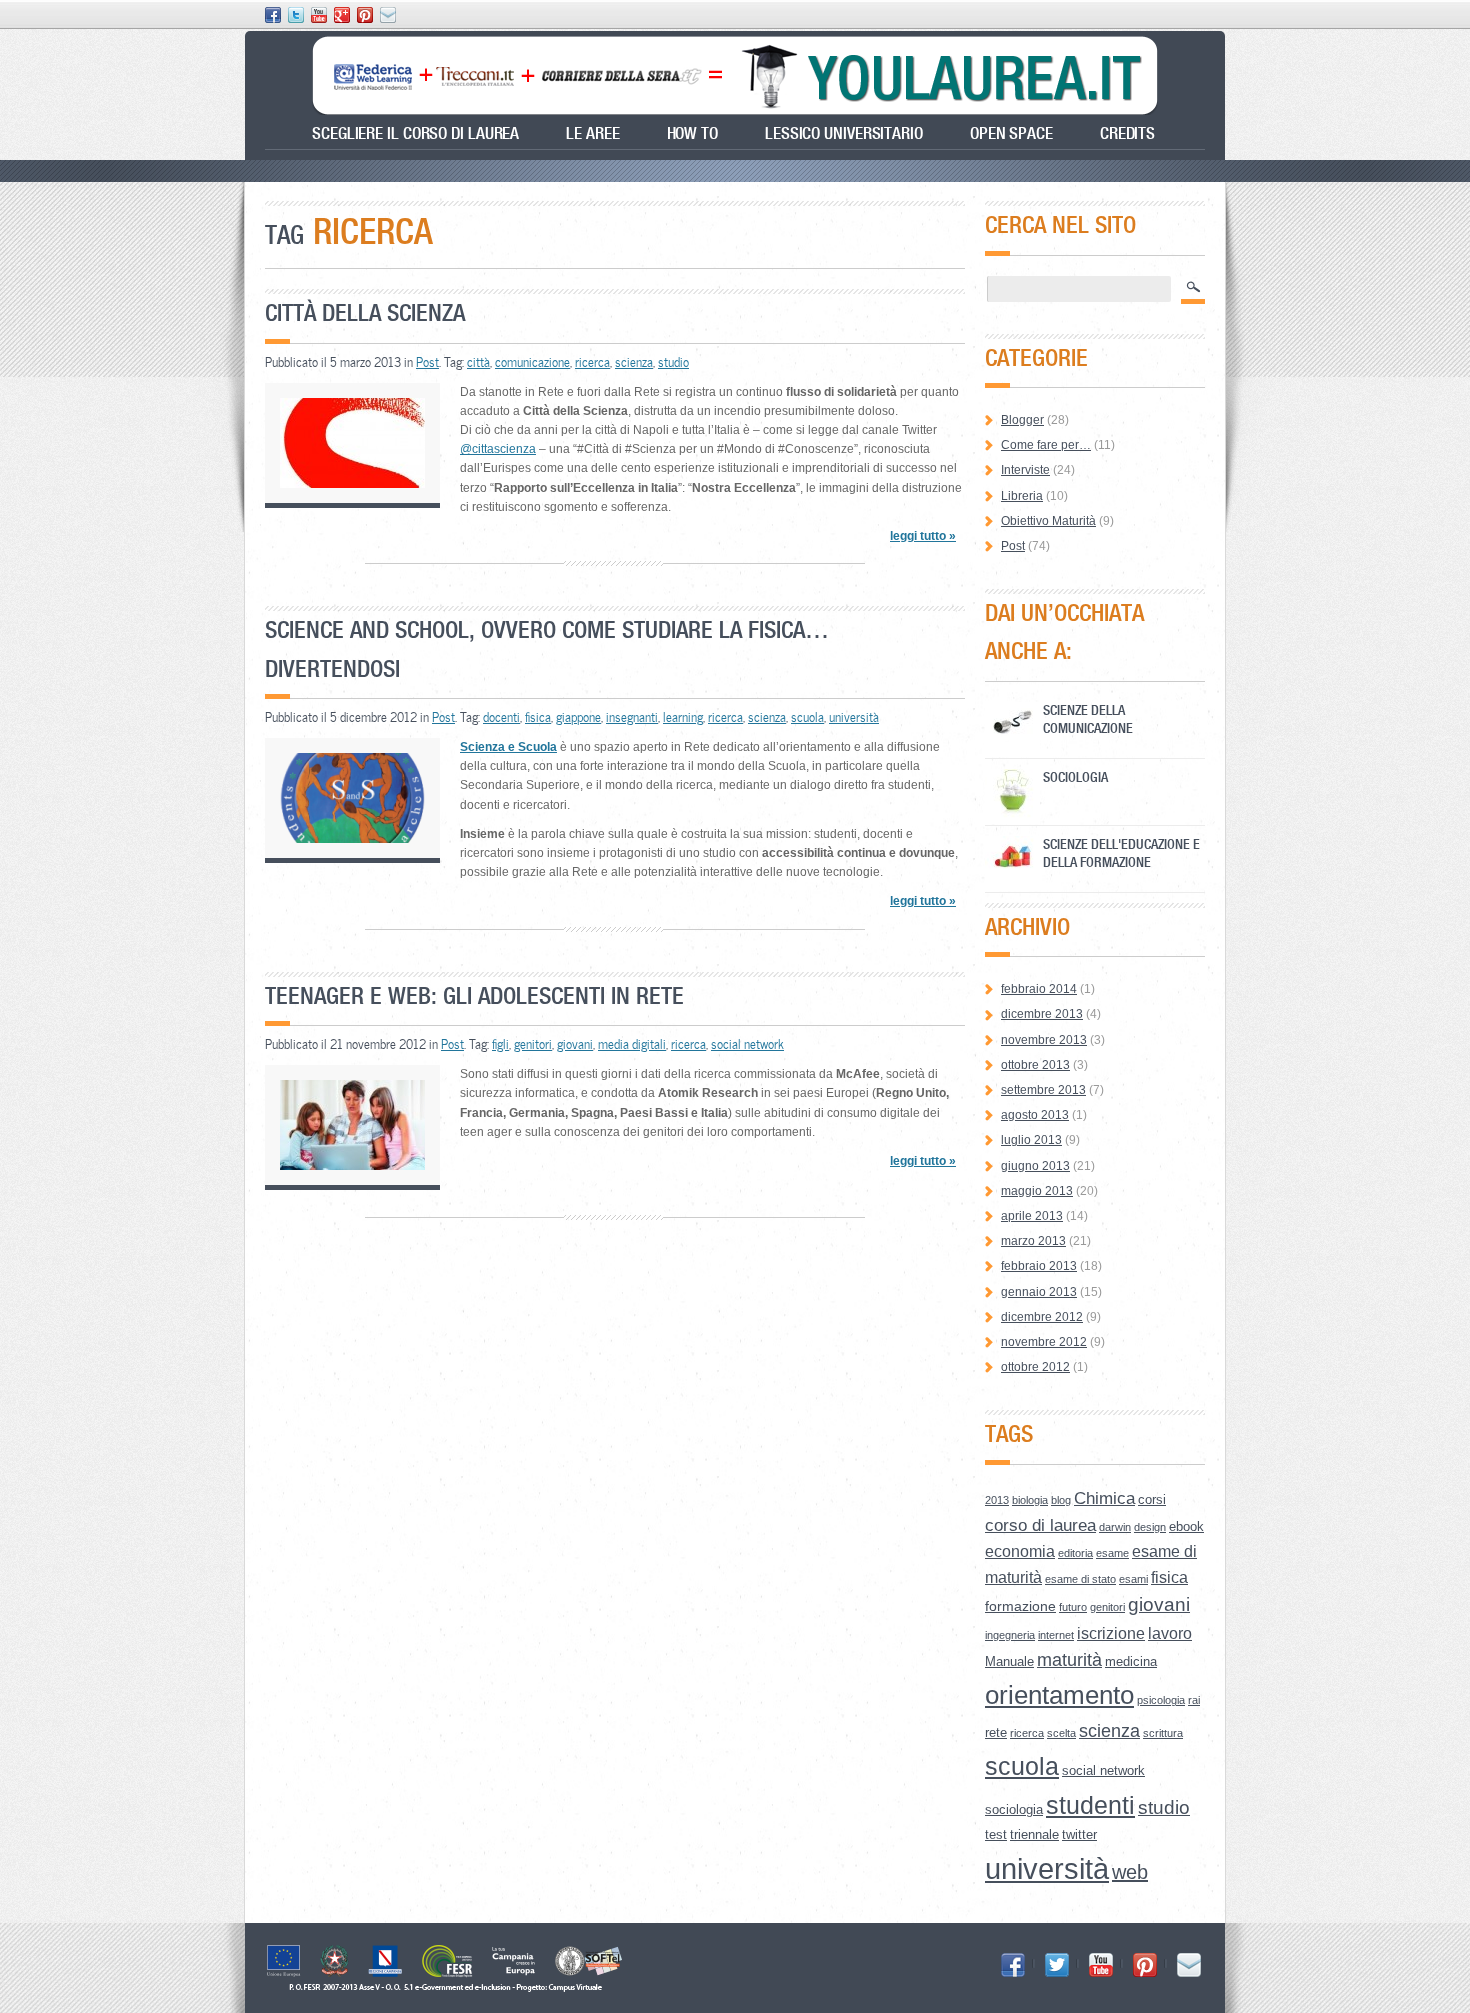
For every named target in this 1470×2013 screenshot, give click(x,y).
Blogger (1022, 420)
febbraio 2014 (1039, 989)
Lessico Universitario (844, 133)
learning (683, 717)
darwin (1115, 1527)
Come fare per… (1046, 445)
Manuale (1009, 1661)
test (996, 1834)
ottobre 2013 (1035, 1065)
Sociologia (1075, 776)
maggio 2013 (1037, 1191)
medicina (1131, 1661)
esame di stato (1080, 1579)
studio (673, 362)
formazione (1020, 1606)
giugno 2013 (1035, 1166)
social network (747, 1044)
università (854, 717)
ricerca (592, 362)
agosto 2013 (1035, 1115)
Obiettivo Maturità (1048, 521)
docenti (501, 717)
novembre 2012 (1044, 1342)
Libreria (1022, 496)
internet (1056, 1635)
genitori (533, 1044)
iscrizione (1111, 1633)
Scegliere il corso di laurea (415, 133)
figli (500, 1044)
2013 (997, 1500)
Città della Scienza (365, 312)
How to (692, 133)
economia (1020, 1551)
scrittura (1163, 1733)
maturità (1069, 1660)
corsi (1152, 1499)
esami (1133, 1579)
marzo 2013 (1033, 1241)
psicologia (1161, 1700)
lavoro (1170, 1633)
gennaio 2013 (1039, 1292)
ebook (1186, 1526)
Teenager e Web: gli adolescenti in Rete (474, 995)
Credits (1127, 133)
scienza (634, 362)
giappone (578, 717)
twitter (1079, 1834)
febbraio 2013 (1039, 1266)
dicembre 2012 (1042, 1317)
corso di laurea (1040, 1525)
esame (1112, 1553)
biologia (1030, 1500)
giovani (575, 1044)
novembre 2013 (1044, 1040)
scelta (1061, 1733)
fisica (538, 717)
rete (996, 1732)
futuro (1073, 1607)
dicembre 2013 (1042, 1014)
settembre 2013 (1043, 1090)
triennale (1034, 1834)
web (1130, 1872)
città (478, 362)
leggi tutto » (923, 536)
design (1150, 1527)
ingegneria (1010, 1635)
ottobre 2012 (1035, 1367)
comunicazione (532, 362)
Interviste (1025, 470)
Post (427, 362)
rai (1194, 1700)
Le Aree (592, 133)
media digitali (632, 1044)
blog (1061, 1500)
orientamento (1059, 1695)
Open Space (1011, 133)
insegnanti (632, 717)
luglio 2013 (1031, 1140)
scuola (807, 717)
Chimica (1104, 1498)
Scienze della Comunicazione (1088, 718)
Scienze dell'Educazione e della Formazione (1121, 852)
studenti (1090, 1805)
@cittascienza (498, 449)
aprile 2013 (1032, 1216)
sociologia (1014, 1809)
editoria (1075, 1553)
